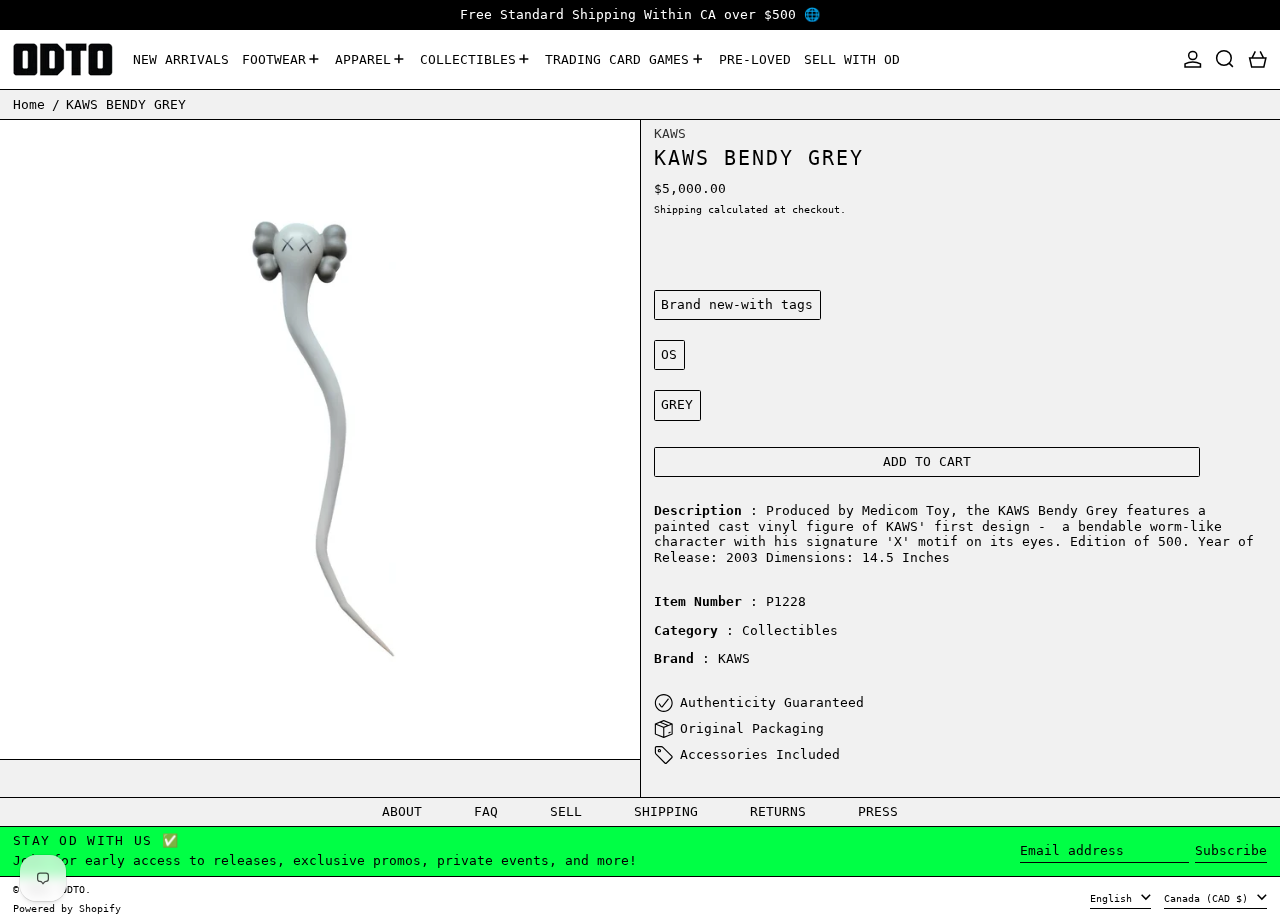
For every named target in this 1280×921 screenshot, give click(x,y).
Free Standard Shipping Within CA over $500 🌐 (640, 14)
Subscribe (1231, 850)
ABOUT (402, 811)
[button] (1225, 59)
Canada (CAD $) (1209, 898)
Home (29, 103)
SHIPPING (666, 811)
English (1114, 898)
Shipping (678, 209)
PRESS (878, 811)
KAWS (670, 133)
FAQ (486, 811)
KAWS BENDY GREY (126, 103)
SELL (566, 811)
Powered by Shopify (67, 908)
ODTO (73, 889)
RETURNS (778, 811)
